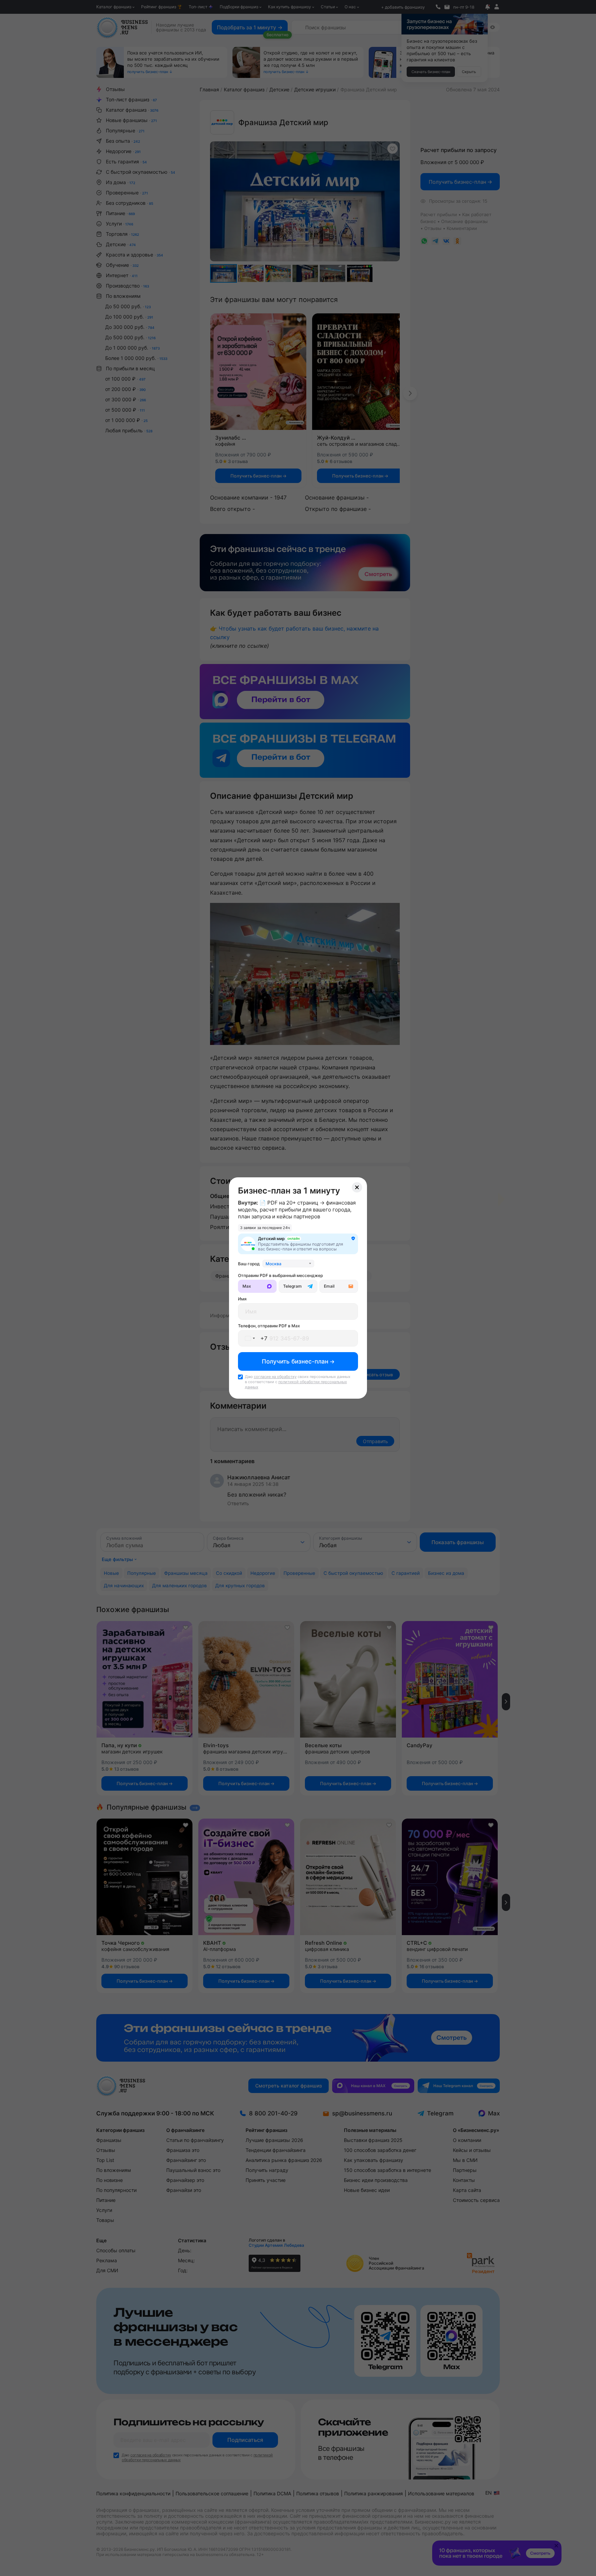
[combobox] (288, 1264)
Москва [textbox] (274, 1264)
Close (357, 1187)
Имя (242, 1299)
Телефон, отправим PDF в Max (269, 1326)
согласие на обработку (275, 1377)
